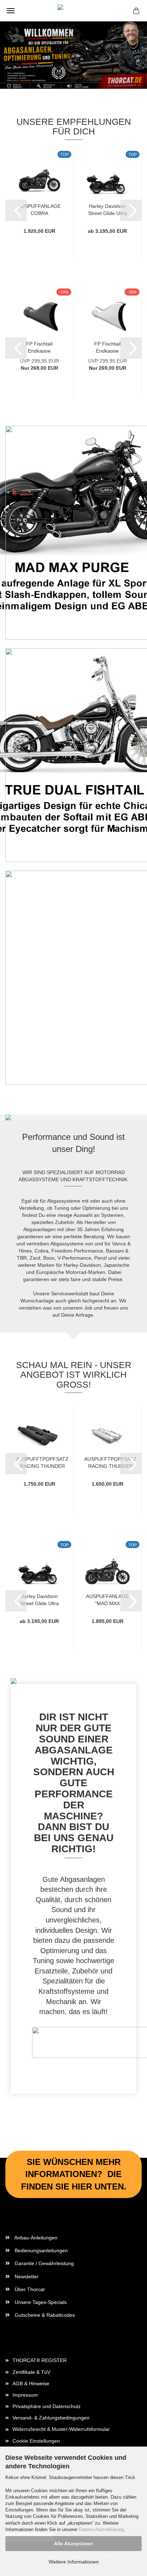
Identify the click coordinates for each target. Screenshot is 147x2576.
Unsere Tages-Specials (40, 2302)
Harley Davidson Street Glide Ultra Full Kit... (108, 209)
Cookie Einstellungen (36, 2441)
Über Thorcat (29, 2289)
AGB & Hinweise (31, 2383)
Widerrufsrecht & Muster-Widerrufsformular (61, 2429)
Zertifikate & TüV (31, 2372)
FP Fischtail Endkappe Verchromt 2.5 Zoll (107, 347)
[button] (16, 210)
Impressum (25, 2395)
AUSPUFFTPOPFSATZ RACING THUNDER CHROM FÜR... (110, 1462)
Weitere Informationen (74, 2562)
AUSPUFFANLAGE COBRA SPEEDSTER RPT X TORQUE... (39, 209)
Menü (11, 11)
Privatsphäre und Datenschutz (47, 2406)
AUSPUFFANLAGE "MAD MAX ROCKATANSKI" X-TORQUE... (107, 1599)
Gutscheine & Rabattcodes (44, 2315)
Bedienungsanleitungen (40, 2250)
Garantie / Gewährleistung (44, 2263)
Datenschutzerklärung (101, 2529)
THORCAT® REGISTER (40, 2360)
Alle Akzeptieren (73, 2544)
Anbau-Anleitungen (35, 2238)
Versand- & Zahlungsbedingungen (51, 2418)
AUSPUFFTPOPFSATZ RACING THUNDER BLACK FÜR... (42, 1462)
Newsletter (26, 2277)
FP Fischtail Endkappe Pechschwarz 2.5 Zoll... (39, 347)
